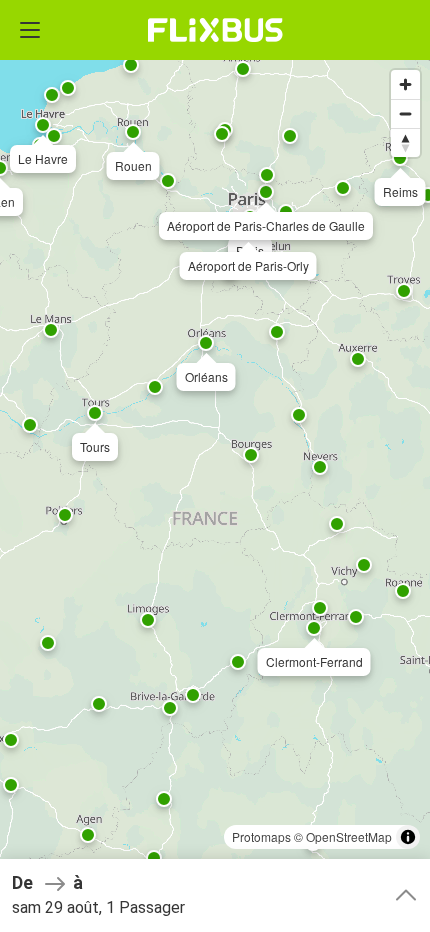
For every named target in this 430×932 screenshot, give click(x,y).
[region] (215, 466)
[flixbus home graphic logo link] (215, 30)
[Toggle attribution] (408, 837)
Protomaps (261, 836)
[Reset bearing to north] (405, 142)
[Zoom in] (405, 84)
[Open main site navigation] (30, 30)
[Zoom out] (405, 113)
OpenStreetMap (349, 836)
